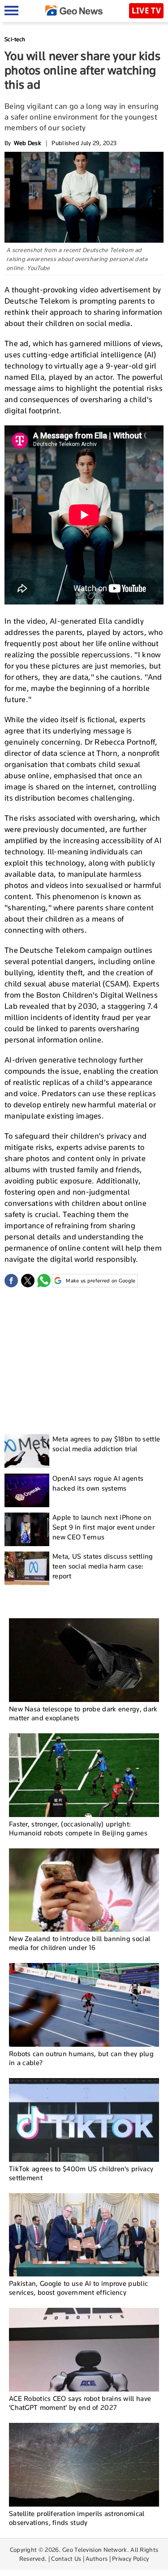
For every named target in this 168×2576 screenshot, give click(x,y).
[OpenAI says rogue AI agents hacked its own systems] (27, 1490)
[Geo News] (74, 11)
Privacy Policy (130, 2559)
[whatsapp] (44, 1281)
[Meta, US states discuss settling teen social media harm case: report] (27, 1568)
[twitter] (28, 1281)
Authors (97, 2559)
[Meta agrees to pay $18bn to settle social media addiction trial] (27, 1451)
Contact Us (66, 2559)
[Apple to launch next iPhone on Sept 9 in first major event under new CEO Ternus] (27, 1529)
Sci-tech (15, 39)
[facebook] (11, 1281)
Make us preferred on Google (101, 1281)
